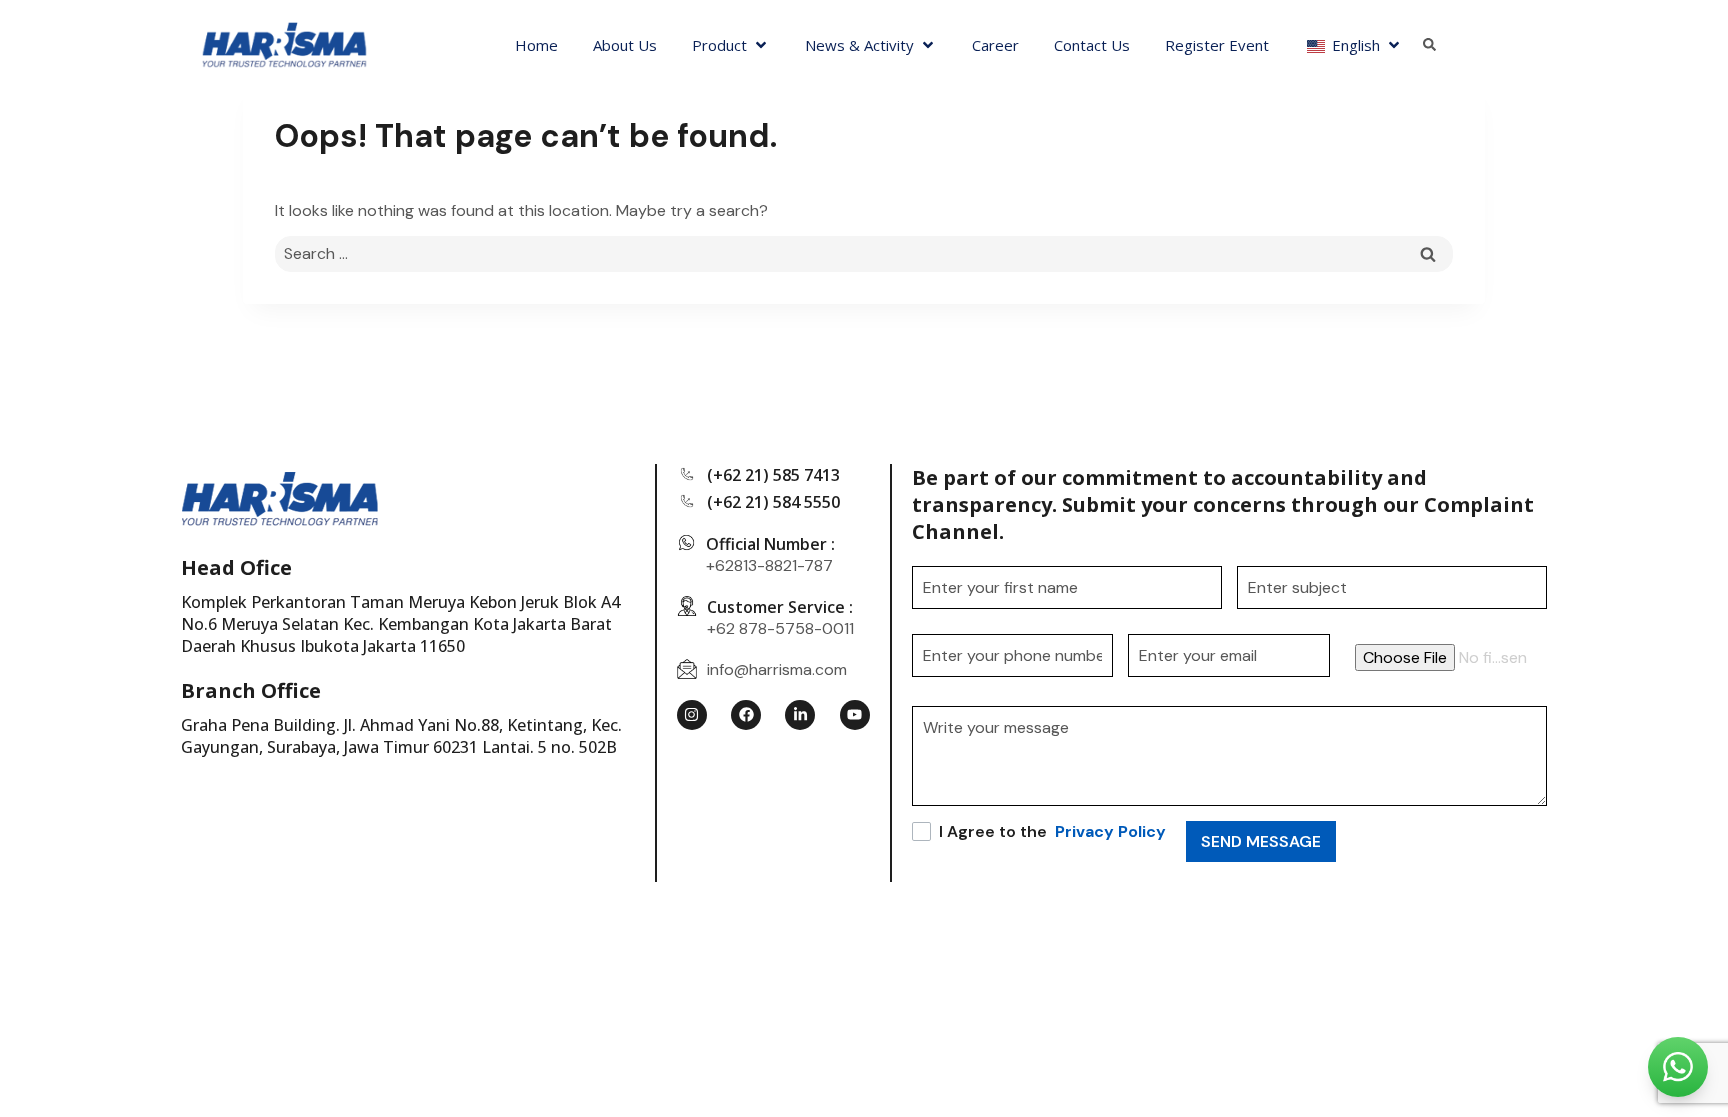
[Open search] (1429, 45)
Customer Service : (780, 607)
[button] (731, 45)
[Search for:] (864, 253)
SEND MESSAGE (1261, 841)
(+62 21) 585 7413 (773, 475)
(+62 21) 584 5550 (773, 502)
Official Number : (770, 544)
